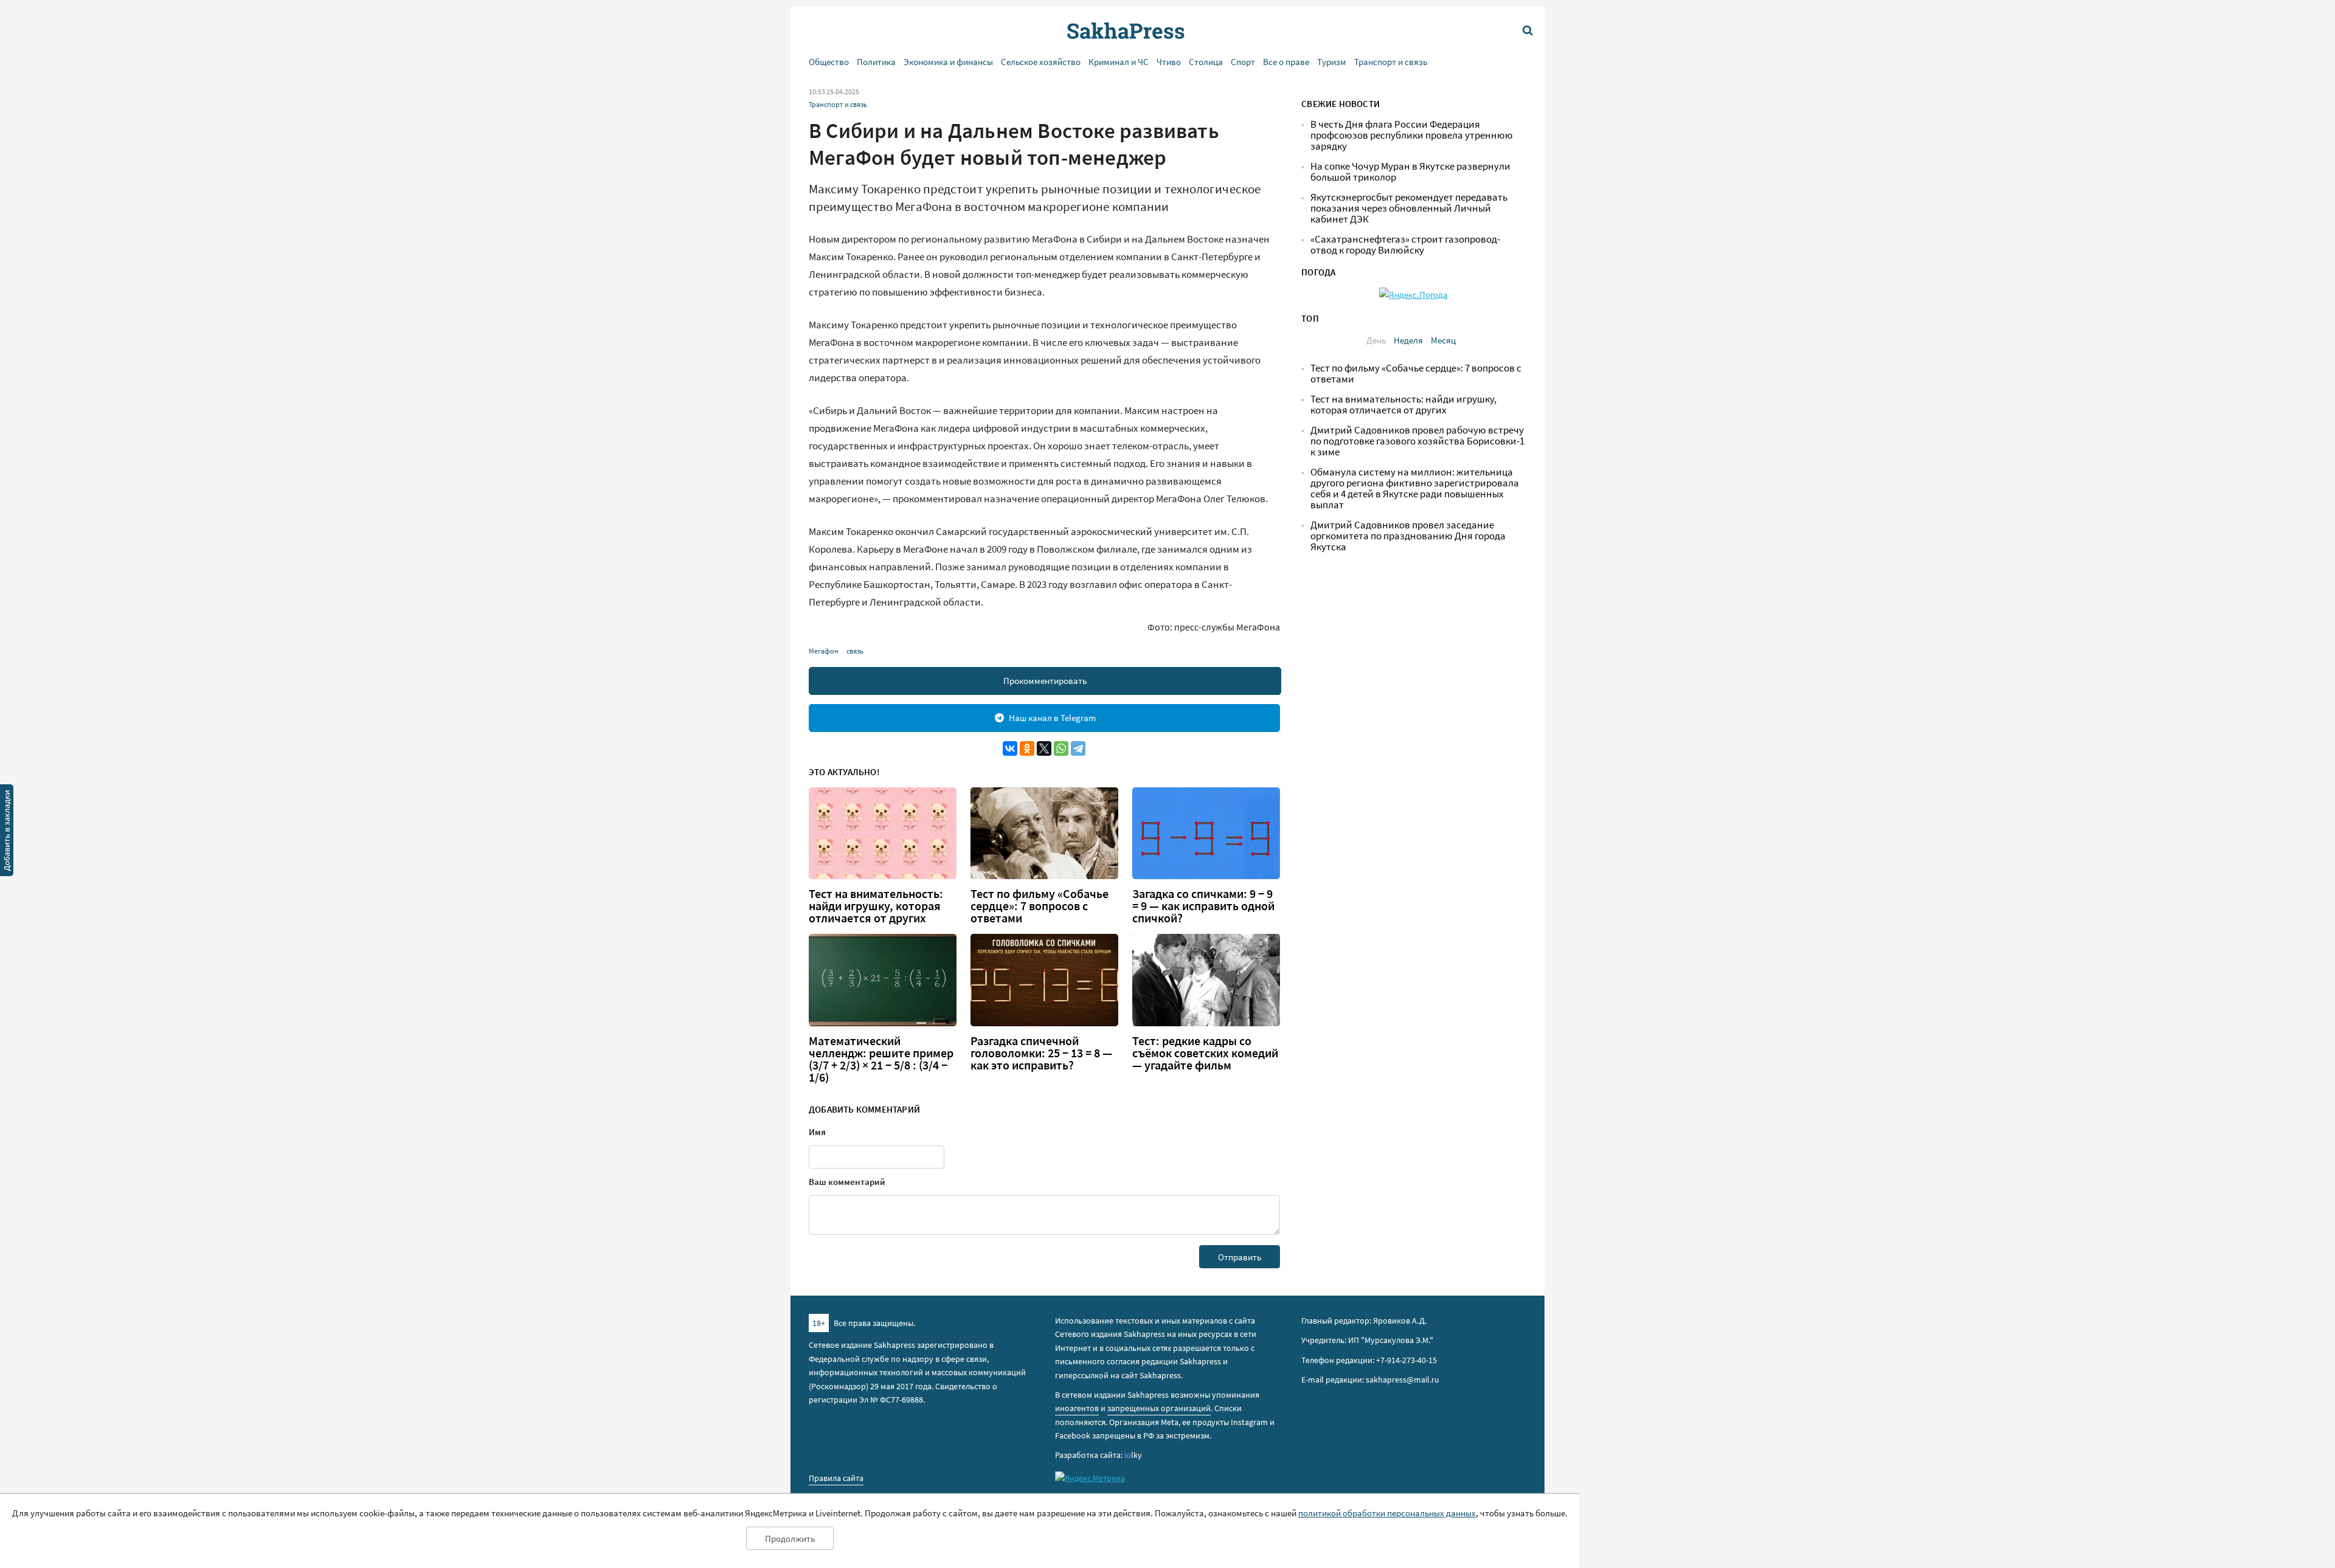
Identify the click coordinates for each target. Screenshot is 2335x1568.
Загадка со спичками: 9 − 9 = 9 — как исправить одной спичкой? (1203, 906)
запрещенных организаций (1159, 1408)
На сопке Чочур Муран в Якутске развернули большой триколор (1410, 172)
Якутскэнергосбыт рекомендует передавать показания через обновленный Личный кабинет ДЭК (1409, 208)
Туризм (1332, 62)
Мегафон (824, 651)
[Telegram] (1078, 748)
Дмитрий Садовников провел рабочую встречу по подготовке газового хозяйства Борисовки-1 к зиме (1417, 441)
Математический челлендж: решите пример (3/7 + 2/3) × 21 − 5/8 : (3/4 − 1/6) (881, 1059)
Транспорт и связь (1391, 62)
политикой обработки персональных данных (1387, 1513)
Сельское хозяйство (1041, 62)
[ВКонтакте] (1010, 748)
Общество (829, 62)
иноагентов (1077, 1408)
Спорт (1243, 62)
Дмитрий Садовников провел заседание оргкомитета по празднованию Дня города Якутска (1408, 536)
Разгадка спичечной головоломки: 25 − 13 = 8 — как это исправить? (1041, 1053)
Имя (817, 1132)
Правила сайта (836, 1478)
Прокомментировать (1045, 681)
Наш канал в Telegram (1052, 718)
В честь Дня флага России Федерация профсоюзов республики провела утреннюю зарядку (1412, 135)
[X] (1044, 748)
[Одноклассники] (1027, 748)
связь (855, 651)
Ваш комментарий (847, 1182)
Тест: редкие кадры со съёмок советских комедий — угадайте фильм (1205, 1053)
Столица (1206, 62)
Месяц (1443, 340)
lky (1133, 1455)
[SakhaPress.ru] (7, 832)
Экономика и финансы (948, 62)
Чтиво (1169, 62)
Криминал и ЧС (1119, 62)
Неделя (1408, 340)
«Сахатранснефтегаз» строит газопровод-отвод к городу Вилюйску (1405, 245)
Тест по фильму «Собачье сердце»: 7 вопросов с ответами (1040, 906)
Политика (876, 62)
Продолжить (790, 1539)
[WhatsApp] (1061, 748)
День (1376, 340)
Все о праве (1286, 62)
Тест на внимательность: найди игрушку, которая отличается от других (876, 906)
